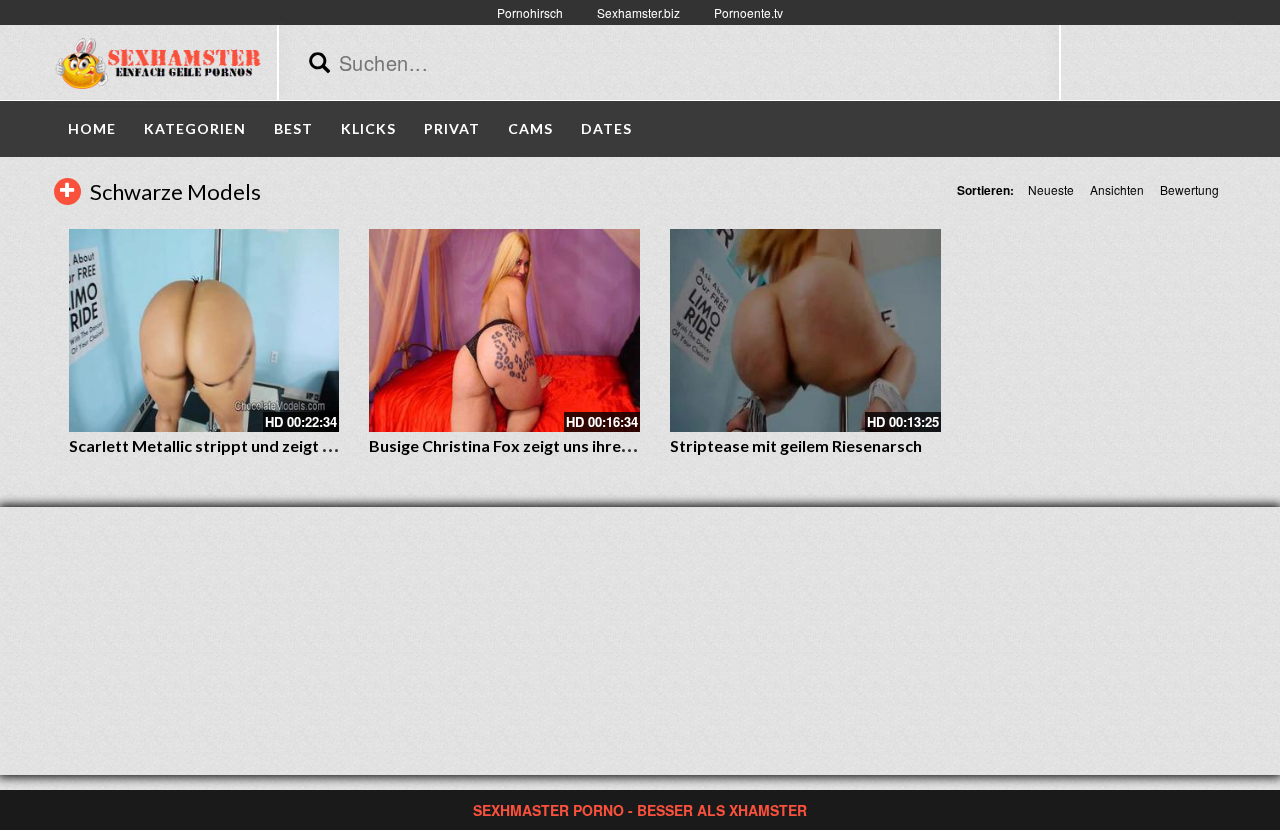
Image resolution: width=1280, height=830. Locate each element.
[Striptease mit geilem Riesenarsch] (805, 330)
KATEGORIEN (195, 128)
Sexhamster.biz (638, 12)
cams (530, 128)
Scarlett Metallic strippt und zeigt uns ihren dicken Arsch (278, 445)
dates (606, 128)
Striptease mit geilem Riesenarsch (796, 445)
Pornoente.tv (748, 12)
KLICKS (368, 128)
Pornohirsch (530, 12)
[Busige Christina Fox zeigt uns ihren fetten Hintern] (504, 330)
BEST (293, 128)
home (92, 128)
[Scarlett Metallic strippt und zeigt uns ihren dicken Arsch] (204, 330)
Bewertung (1189, 189)
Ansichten (1117, 189)
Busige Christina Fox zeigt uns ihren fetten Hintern (555, 445)
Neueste (1051, 189)
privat (452, 128)
